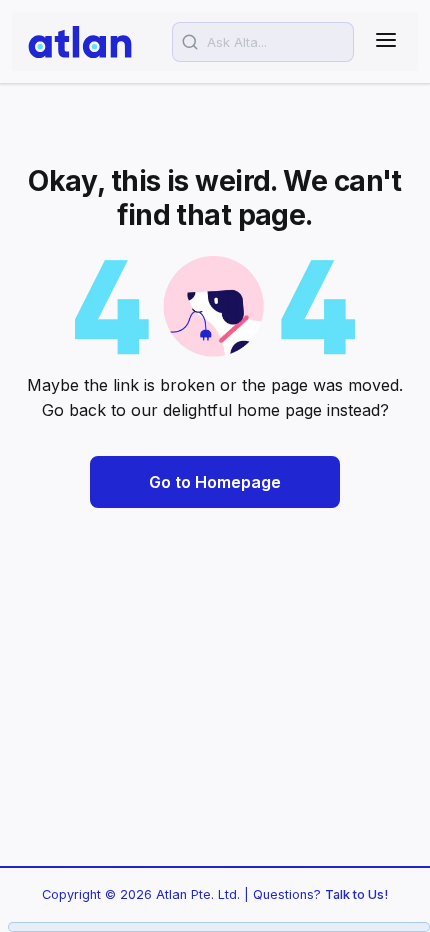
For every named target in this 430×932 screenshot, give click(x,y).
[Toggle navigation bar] (386, 41)
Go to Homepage (215, 482)
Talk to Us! (356, 894)
